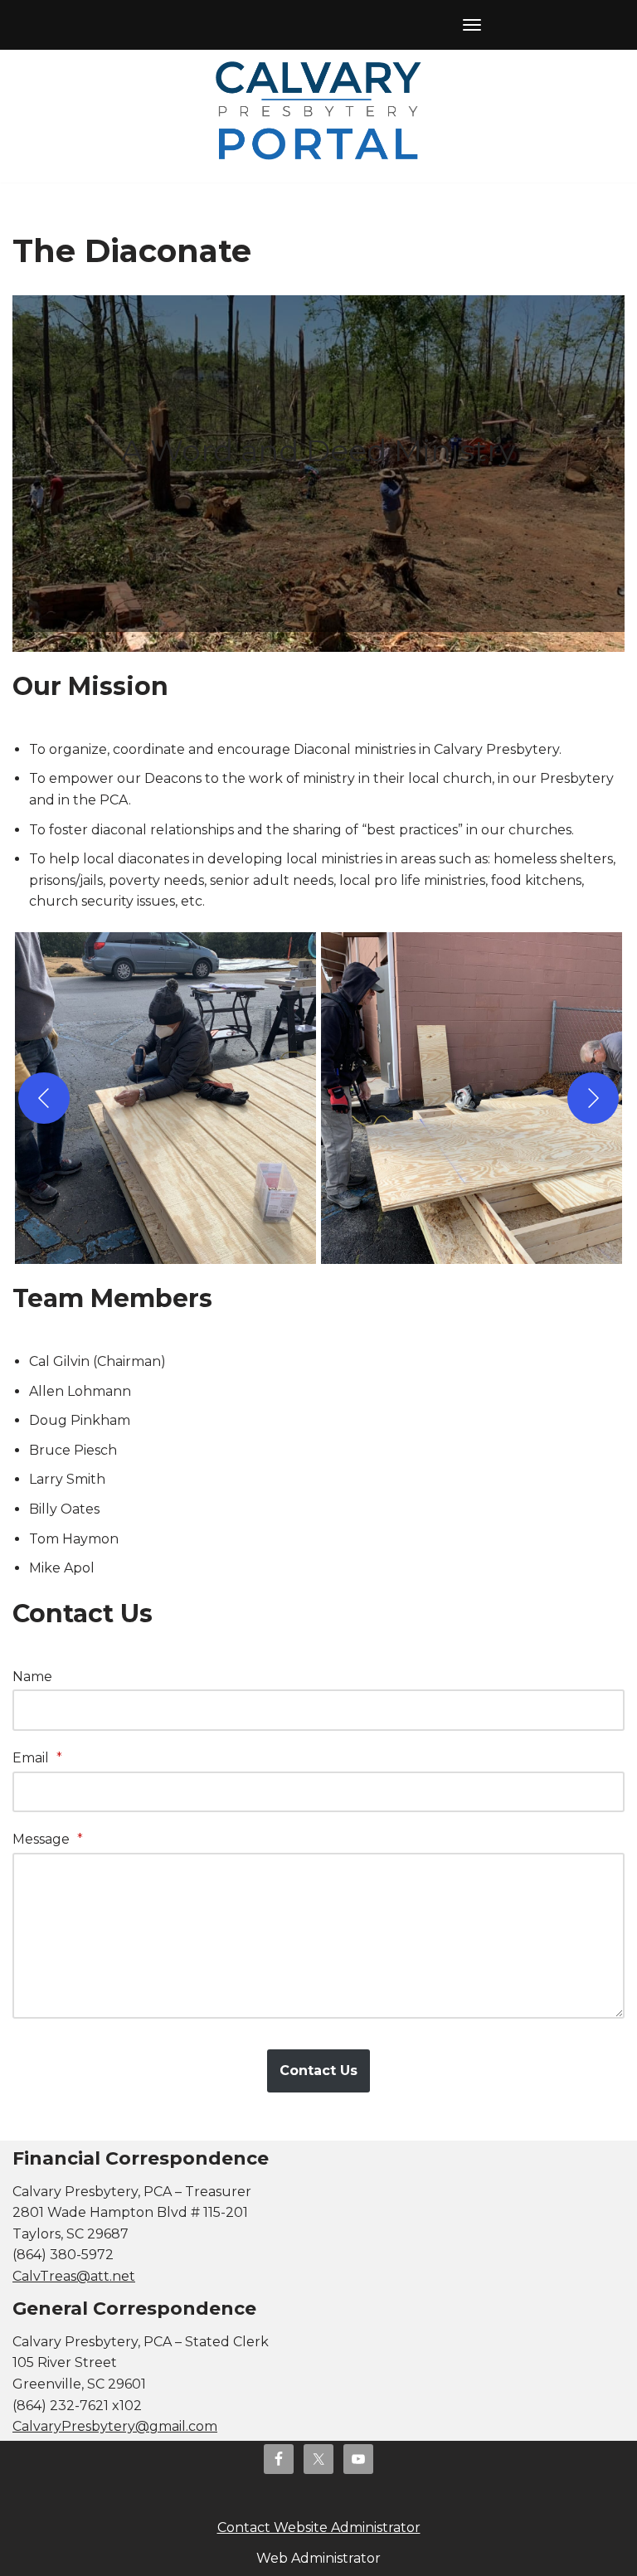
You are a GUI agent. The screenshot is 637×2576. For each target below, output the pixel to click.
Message (48, 1839)
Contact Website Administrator (319, 2527)
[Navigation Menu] (472, 25)
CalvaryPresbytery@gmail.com (115, 2426)
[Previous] (44, 1098)
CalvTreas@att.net (74, 2276)
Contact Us (318, 2071)
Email (37, 1758)
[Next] (593, 1098)
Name (32, 1677)
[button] (165, 1098)
